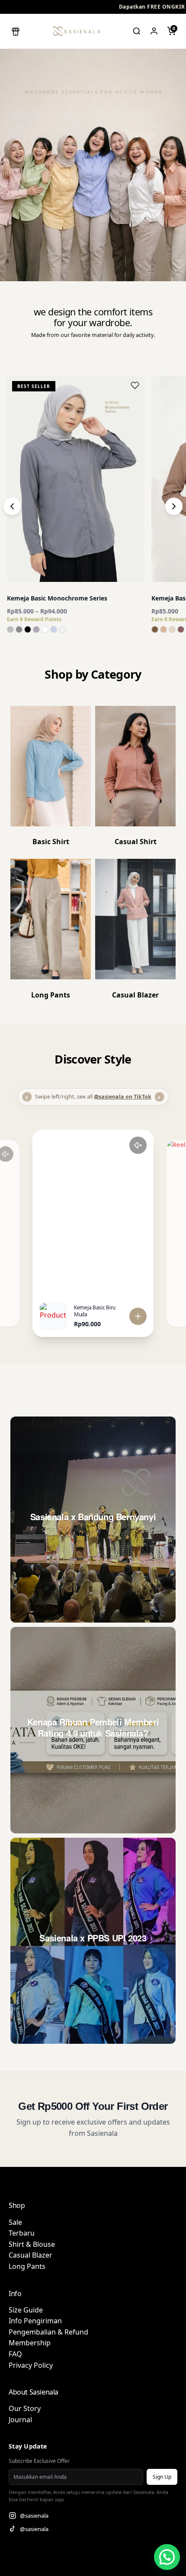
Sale (15, 2222)
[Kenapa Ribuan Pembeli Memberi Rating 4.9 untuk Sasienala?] (93, 1730)
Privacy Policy (31, 2365)
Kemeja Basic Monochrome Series (57, 598)
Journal (20, 2420)
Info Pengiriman (35, 2321)
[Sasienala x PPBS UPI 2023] (93, 1941)
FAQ (15, 2354)
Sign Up (162, 2477)
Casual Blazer (30, 2255)
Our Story (25, 2408)
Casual (124, 995)
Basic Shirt (51, 842)
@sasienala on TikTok (123, 1097)
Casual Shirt (136, 842)
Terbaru (22, 2233)
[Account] (154, 31)
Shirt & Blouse (32, 2244)
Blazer (148, 995)
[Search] (137, 31)
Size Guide (26, 2310)
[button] (16, 31)
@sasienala (34, 2516)
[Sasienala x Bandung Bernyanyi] (93, 1520)
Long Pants (51, 995)
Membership (30, 2343)
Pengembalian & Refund (48, 2332)
